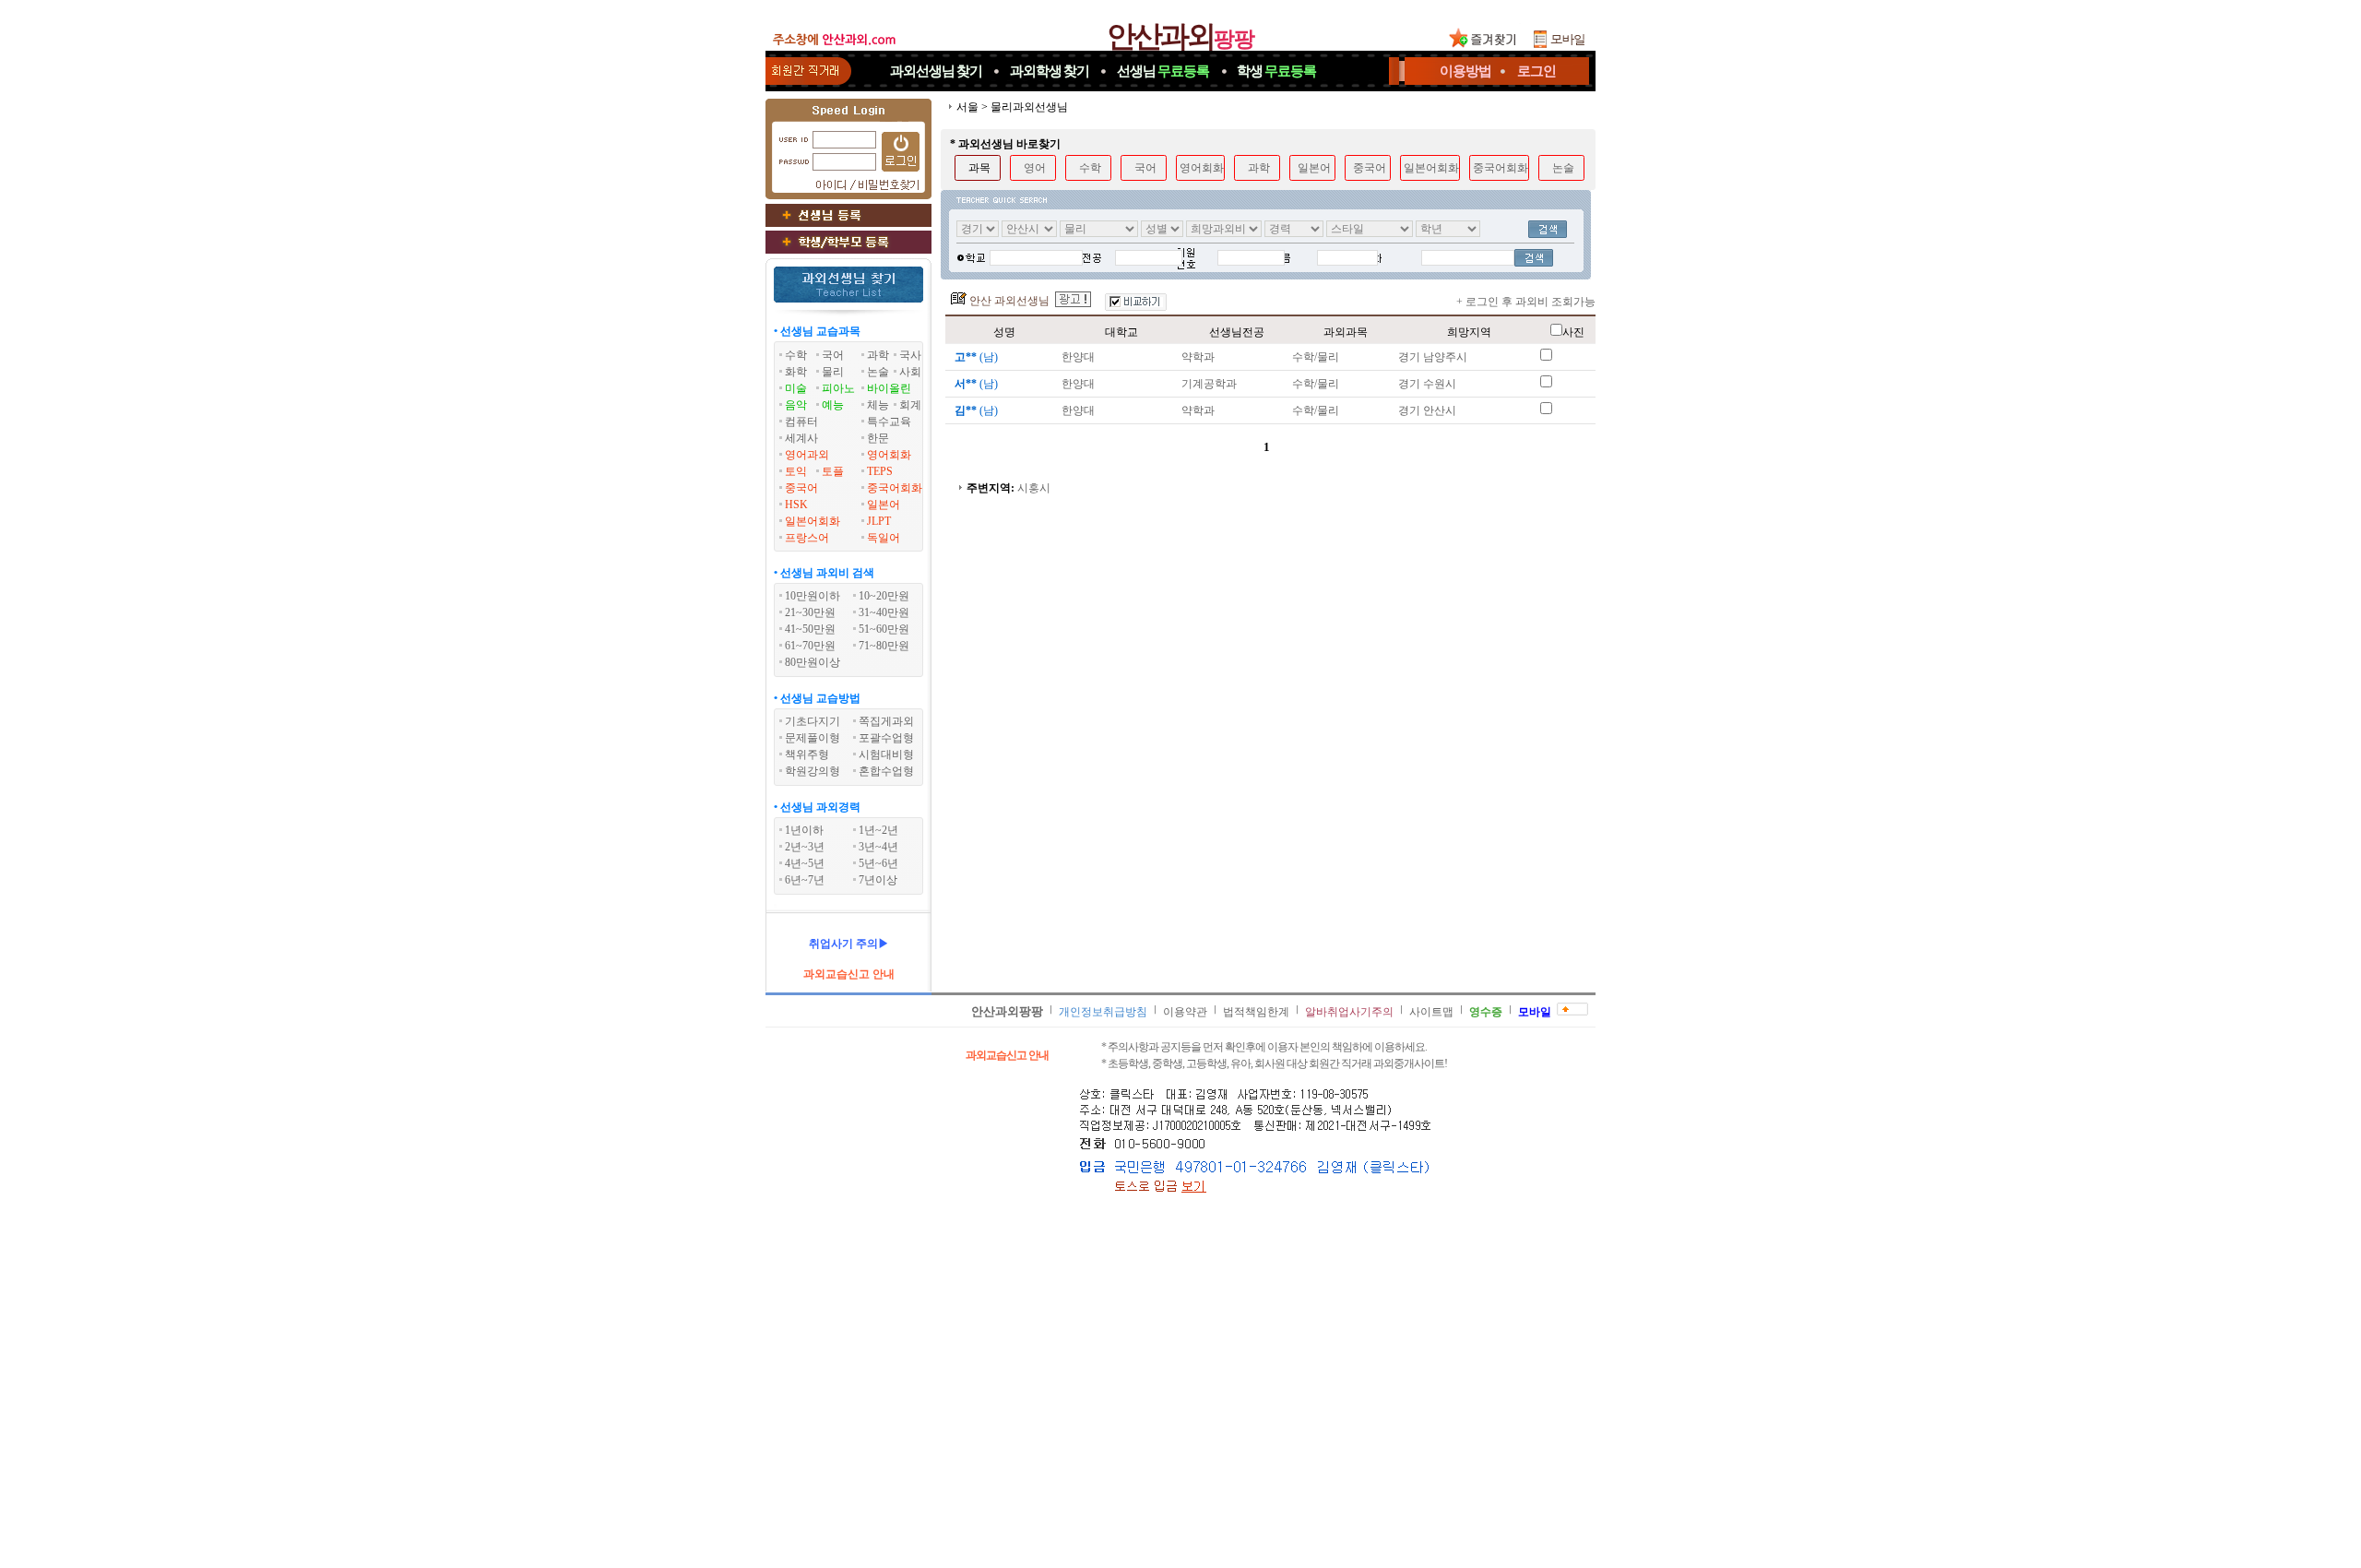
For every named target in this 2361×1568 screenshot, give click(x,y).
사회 (910, 372)
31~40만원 (884, 612)
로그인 (1536, 71)
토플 (833, 471)
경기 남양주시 (1433, 357)
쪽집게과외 (886, 721)
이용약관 (1185, 1012)
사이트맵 (1431, 1012)
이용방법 (1465, 71)
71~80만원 (884, 646)
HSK (796, 505)
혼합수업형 (886, 771)
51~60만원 (884, 629)
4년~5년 (805, 863)
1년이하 (804, 830)
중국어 (801, 488)
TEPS (880, 471)
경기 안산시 (1427, 410)
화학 (796, 372)
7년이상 (878, 880)
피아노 (838, 388)
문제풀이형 (813, 738)
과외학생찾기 (1050, 71)
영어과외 (807, 455)
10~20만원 (884, 596)
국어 (833, 355)
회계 (910, 405)
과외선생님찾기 (936, 71)
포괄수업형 (886, 738)
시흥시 (1034, 488)
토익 (796, 471)
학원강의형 (813, 771)
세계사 (801, 438)
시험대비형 (886, 754)
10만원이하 (813, 596)
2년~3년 (805, 847)
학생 (1276, 71)
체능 (878, 405)
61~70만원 (810, 646)
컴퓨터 (801, 422)
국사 (910, 355)
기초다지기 (813, 721)
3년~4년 (878, 847)
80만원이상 (813, 662)
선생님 (1163, 71)
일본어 (884, 505)
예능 (833, 405)
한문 (878, 438)
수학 (796, 355)
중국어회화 (895, 488)
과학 (878, 355)
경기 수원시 (1427, 384)
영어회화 (889, 455)
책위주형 (807, 754)
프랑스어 (807, 538)
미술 (796, 388)
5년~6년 (878, 863)
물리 (833, 372)
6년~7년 (805, 880)
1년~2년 (878, 830)
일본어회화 (813, 521)
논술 (878, 372)
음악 (796, 405)
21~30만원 (810, 612)
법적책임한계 (1256, 1012)
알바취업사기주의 (1349, 1012)
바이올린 (889, 388)
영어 (1035, 168)
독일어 (884, 538)
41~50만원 (810, 629)
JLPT (879, 521)
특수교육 (889, 422)
